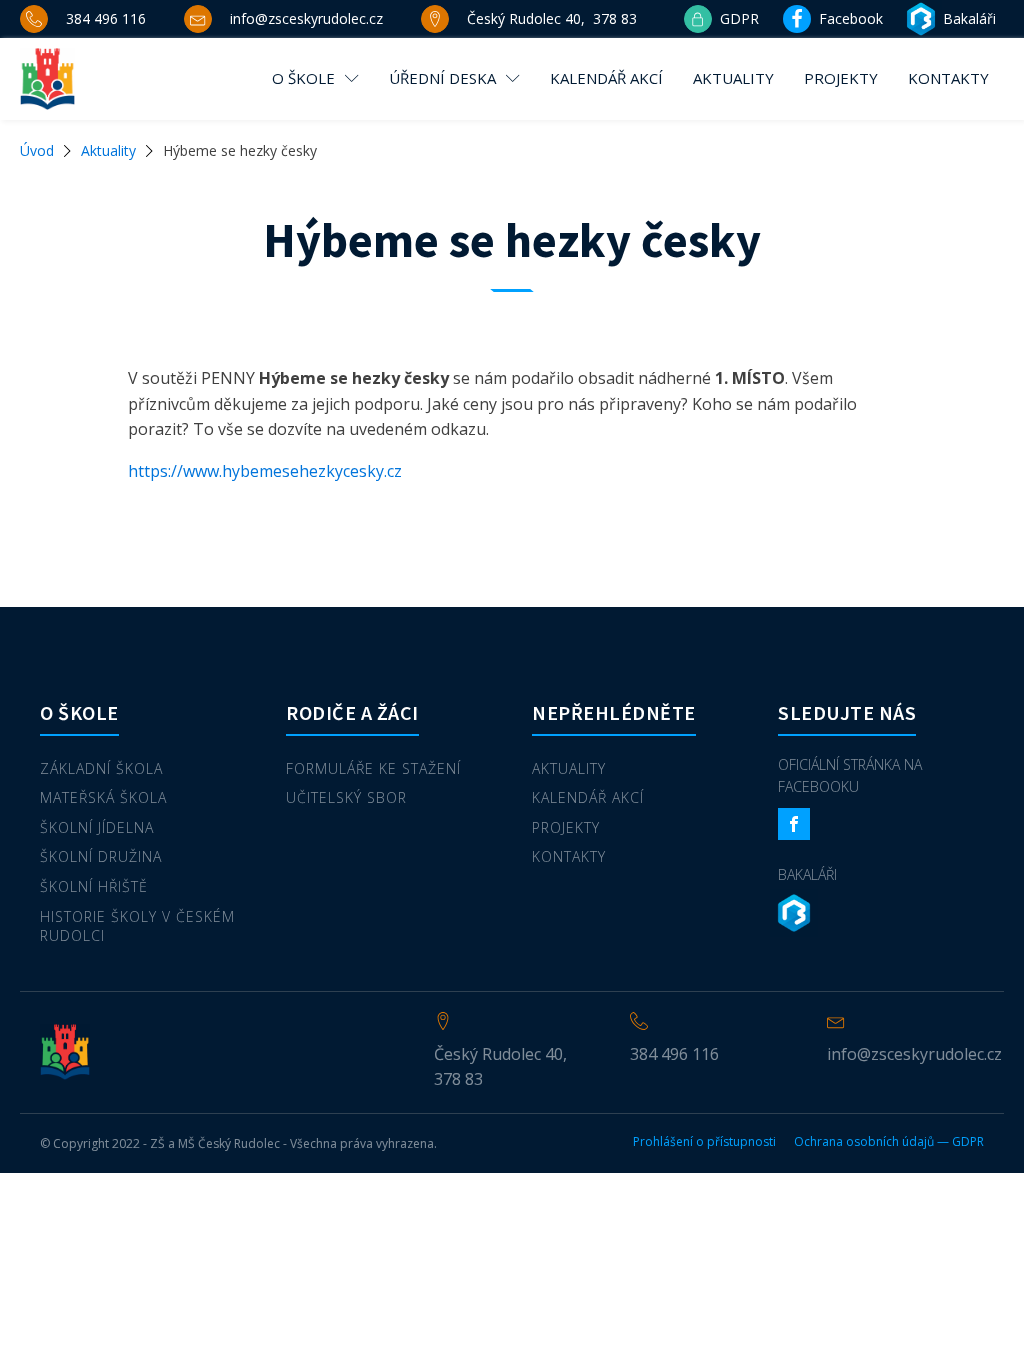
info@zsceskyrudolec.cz (914, 1054)
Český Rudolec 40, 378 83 (500, 1067)
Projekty (841, 78)
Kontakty (948, 78)
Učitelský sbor (346, 797)
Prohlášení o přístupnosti (704, 1142)
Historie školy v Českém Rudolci (137, 926)
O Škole (303, 78)
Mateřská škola (103, 797)
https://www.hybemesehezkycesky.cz (265, 471)
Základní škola (101, 768)
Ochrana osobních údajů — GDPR (889, 1142)
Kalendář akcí (606, 78)
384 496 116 (674, 1054)
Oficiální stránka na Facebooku (850, 775)
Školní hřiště (94, 886)
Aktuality (733, 78)
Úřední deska (442, 78)
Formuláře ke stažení (373, 768)
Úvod (37, 150)
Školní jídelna (97, 827)
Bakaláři (807, 874)
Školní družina (101, 856)
